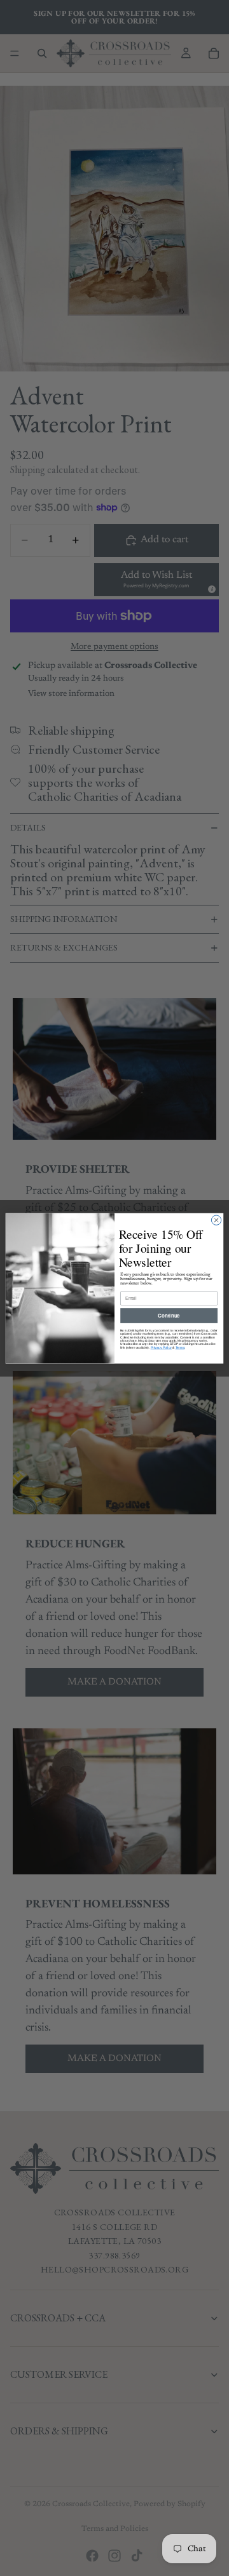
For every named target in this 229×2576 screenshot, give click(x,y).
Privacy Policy (161, 1347)
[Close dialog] (216, 1219)
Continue (169, 1315)
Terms (180, 1347)
